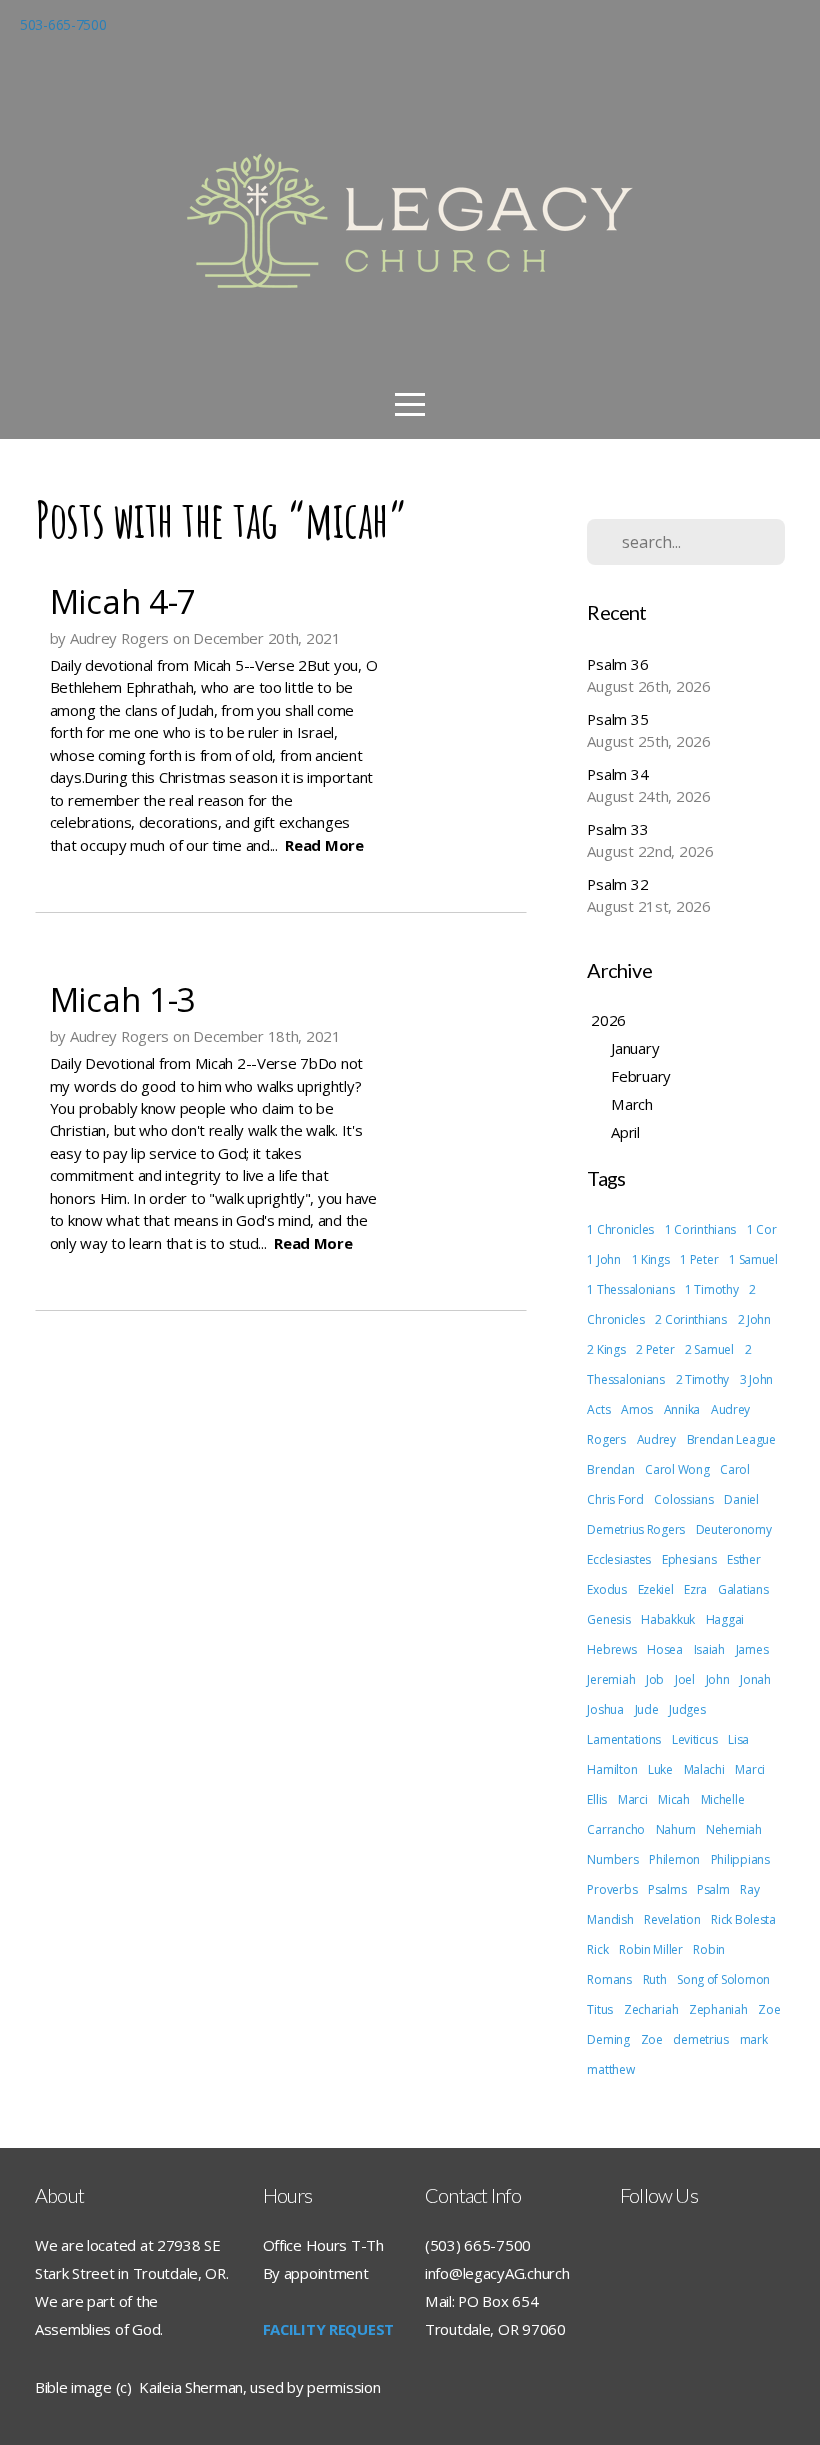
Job (655, 1679)
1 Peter (699, 1259)
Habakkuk (668, 1619)
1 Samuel (753, 1259)
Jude (647, 1709)
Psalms (667, 1889)
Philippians (740, 1859)
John (718, 1679)
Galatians (743, 1589)
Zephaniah (718, 2009)
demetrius (700, 2039)
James (752, 1649)
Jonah (755, 1679)
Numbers (612, 1859)
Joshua (605, 1709)
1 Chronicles (620, 1229)
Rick (597, 1949)
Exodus (606, 1589)
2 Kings (606, 1349)
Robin (709, 1949)
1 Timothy (711, 1289)
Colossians (683, 1499)
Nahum (676, 1829)
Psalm (713, 1889)
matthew (610, 2069)
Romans (609, 1979)
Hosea (665, 1649)
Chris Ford (615, 1499)
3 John (756, 1379)
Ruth (655, 1979)
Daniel (741, 1499)
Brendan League (731, 1439)
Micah (674, 1799)
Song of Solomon (723, 1979)
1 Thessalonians (630, 1289)
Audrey (656, 1439)
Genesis (608, 1619)
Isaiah (709, 1649)
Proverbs (612, 1889)
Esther (743, 1559)
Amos (637, 1409)
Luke (660, 1769)
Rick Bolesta (743, 1919)
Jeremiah (611, 1679)
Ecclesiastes (619, 1559)
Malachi (704, 1769)
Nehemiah (734, 1829)
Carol (735, 1469)
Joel (685, 1679)
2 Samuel (709, 1349)
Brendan (610, 1469)
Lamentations (624, 1739)
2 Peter (655, 1349)
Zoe (652, 2039)
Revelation (672, 1919)
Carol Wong (677, 1469)
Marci (633, 1799)
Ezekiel (656, 1589)
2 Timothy (702, 1379)
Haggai (725, 1619)
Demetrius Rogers (636, 1529)
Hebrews (611, 1649)
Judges (687, 1709)
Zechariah (651, 2009)
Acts (598, 1409)
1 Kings (651, 1259)
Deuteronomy (734, 1529)
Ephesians (689, 1559)
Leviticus (694, 1739)
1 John (603, 1259)
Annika (682, 1409)
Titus (600, 2009)
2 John (754, 1319)
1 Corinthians (700, 1229)
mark (754, 2039)
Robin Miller (651, 1949)
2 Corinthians (690, 1319)
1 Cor (762, 1229)
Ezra (695, 1589)
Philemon (674, 1859)
